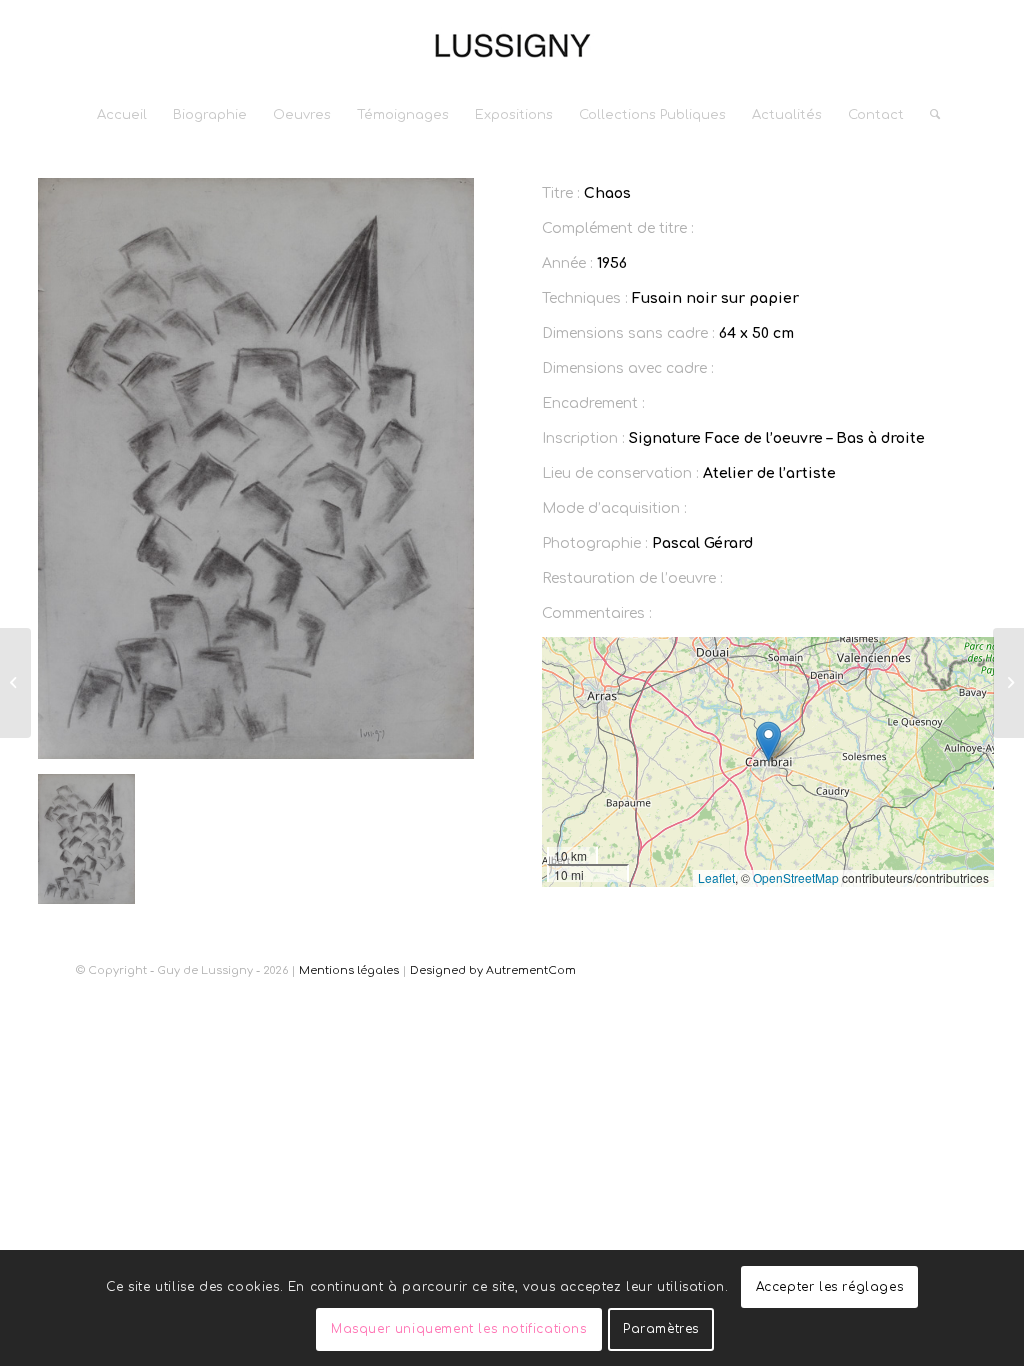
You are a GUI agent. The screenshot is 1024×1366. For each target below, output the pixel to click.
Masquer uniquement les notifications (459, 1329)
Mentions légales (349, 970)
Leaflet (716, 877)
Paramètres (661, 1329)
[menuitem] (122, 115)
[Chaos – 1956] (15, 683)
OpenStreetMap (796, 877)
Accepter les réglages (830, 1287)
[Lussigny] (512, 45)
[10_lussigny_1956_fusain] (256, 468)
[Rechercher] (928, 115)
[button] (768, 741)
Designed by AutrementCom (493, 970)
